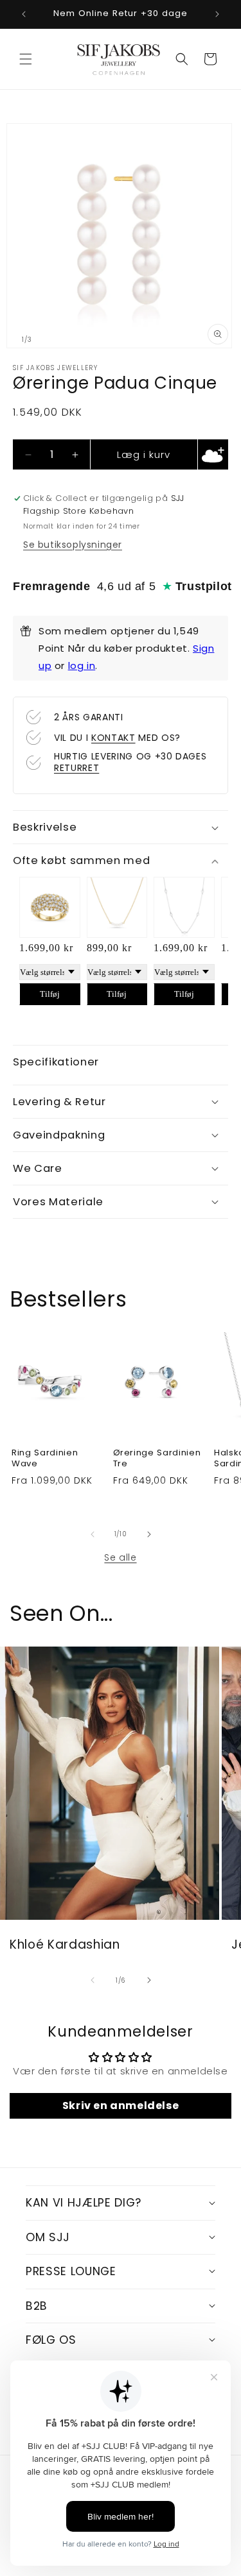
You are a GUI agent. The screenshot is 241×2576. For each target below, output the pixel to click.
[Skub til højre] (149, 1534)
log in (82, 665)
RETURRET (76, 768)
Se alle (120, 1557)
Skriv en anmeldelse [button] (121, 2106)
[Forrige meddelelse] (24, 14)
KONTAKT (113, 738)
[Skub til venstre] (93, 1534)
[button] (26, 59)
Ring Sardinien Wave (45, 1459)
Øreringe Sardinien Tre (157, 1459)
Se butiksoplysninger (73, 545)
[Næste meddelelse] (217, 14)
